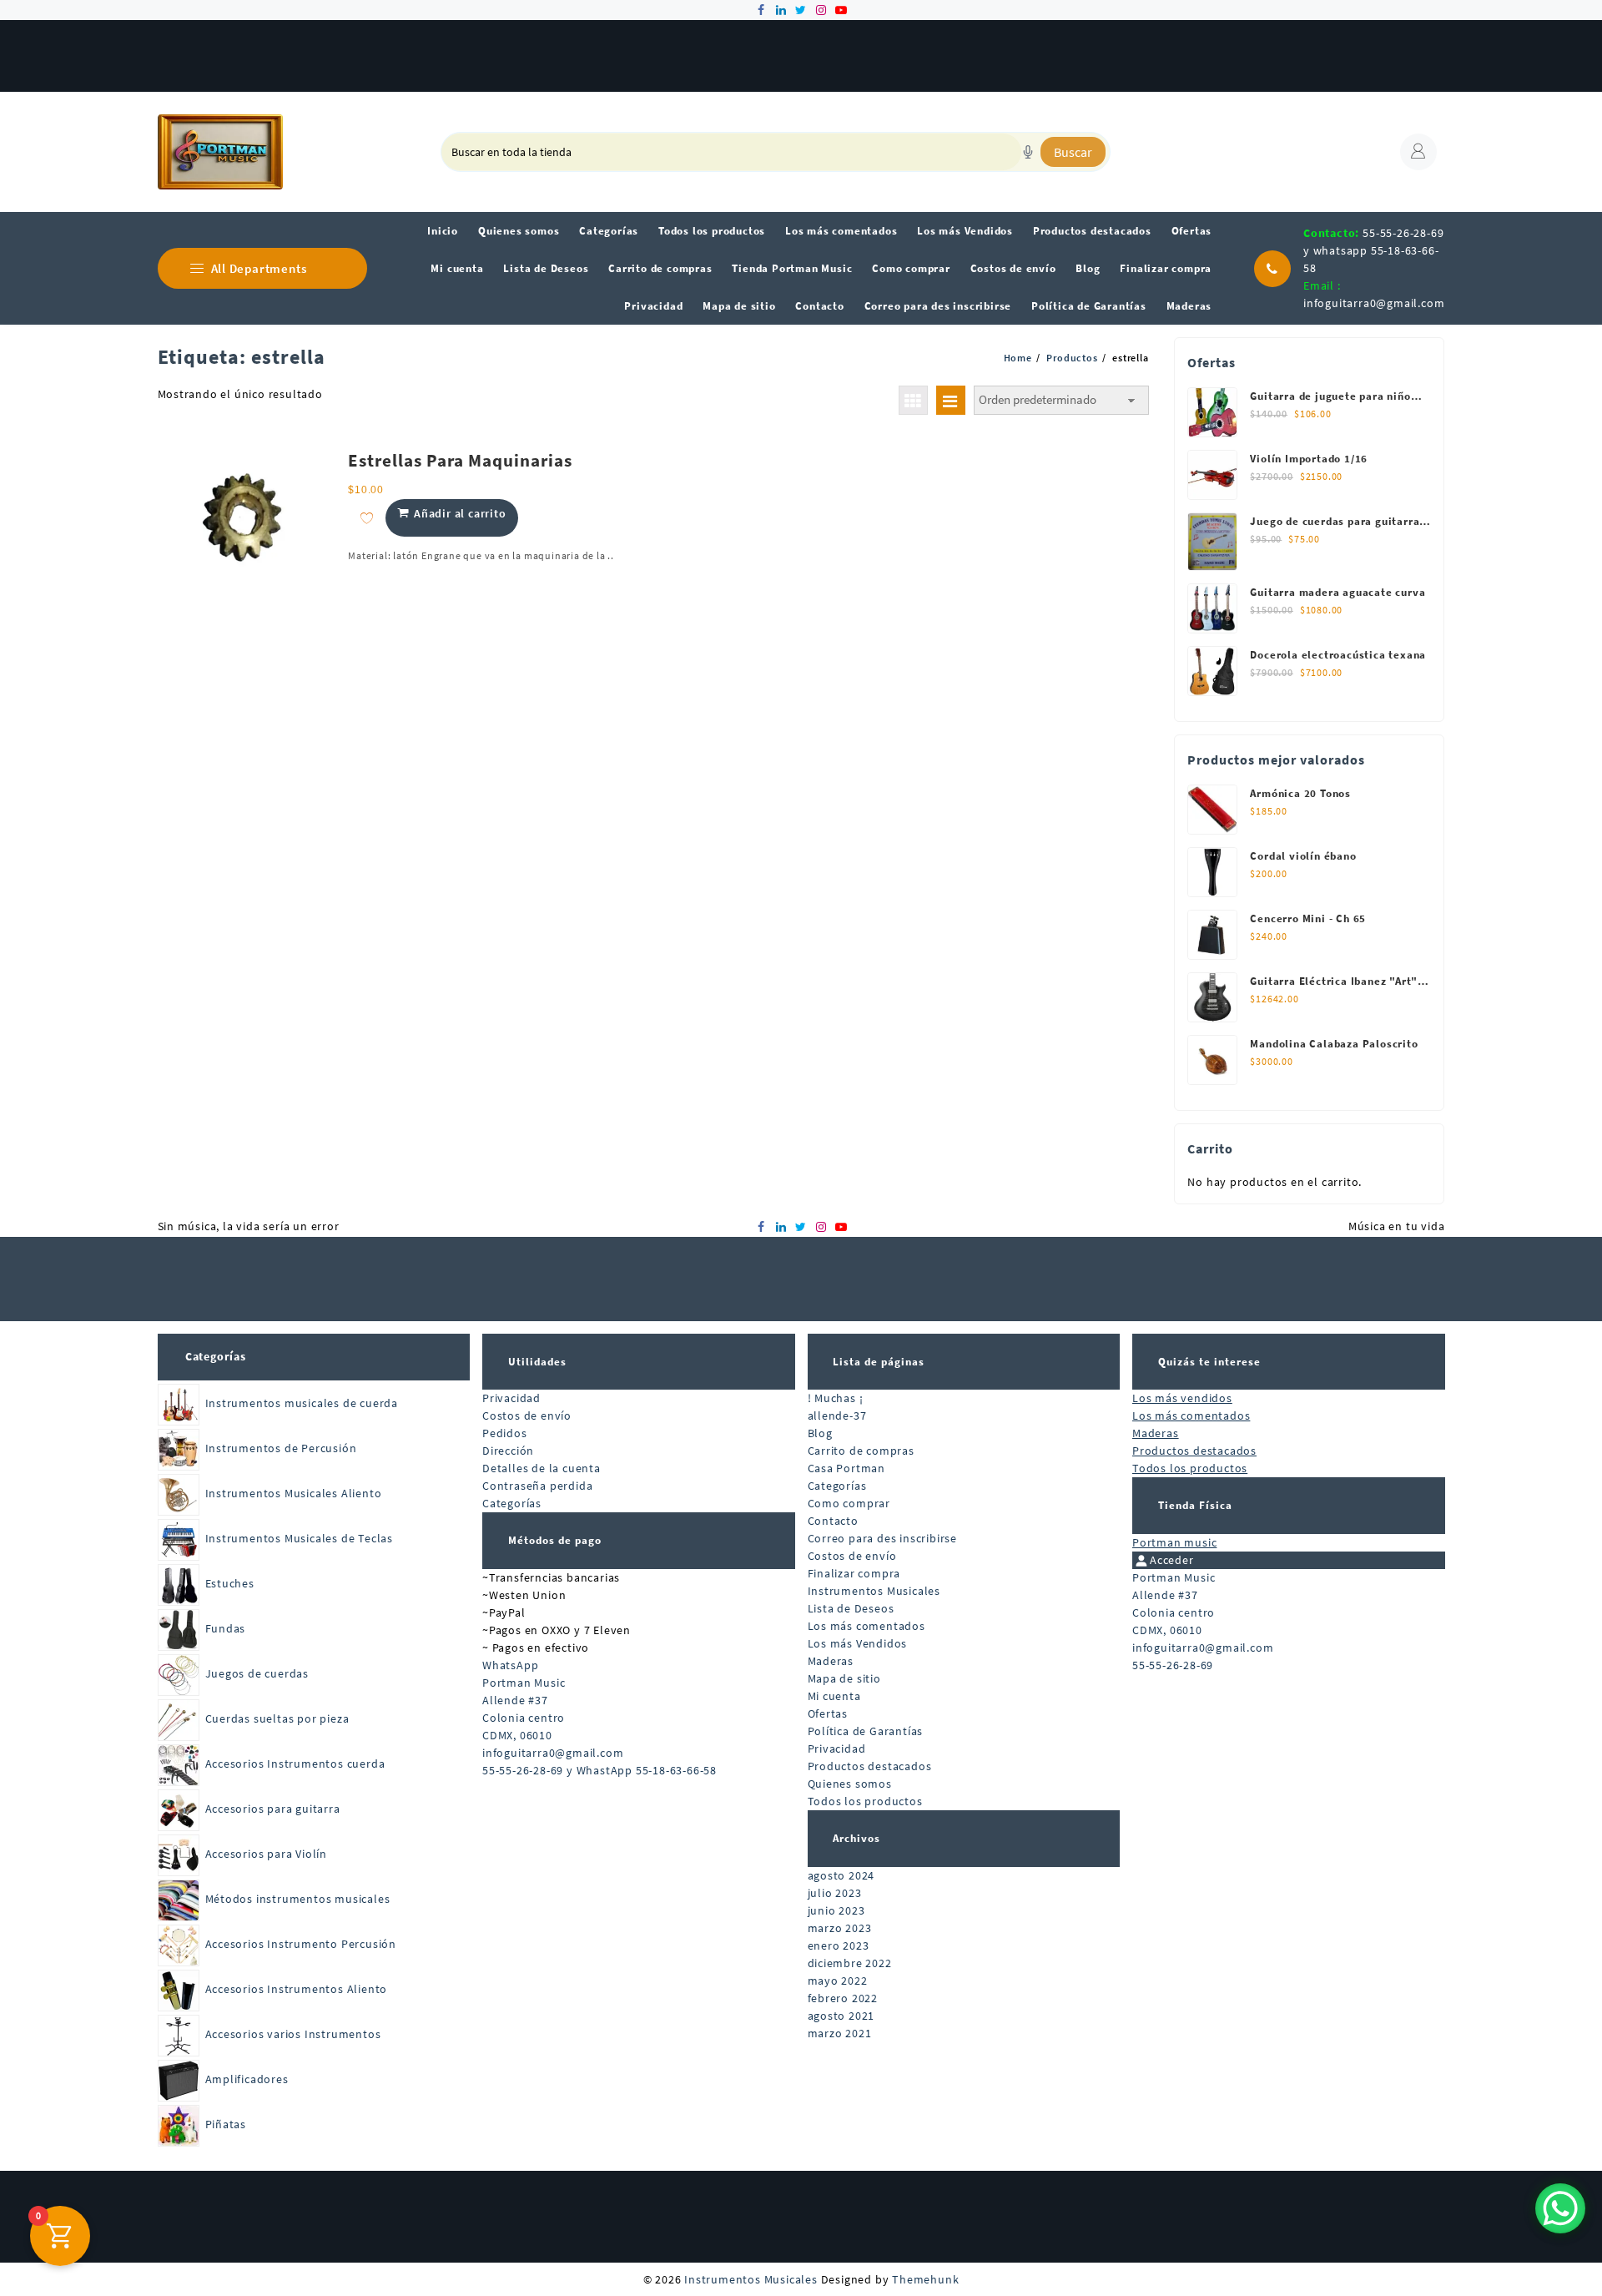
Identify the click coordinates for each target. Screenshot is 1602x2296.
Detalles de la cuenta (542, 1468)
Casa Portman (847, 1468)
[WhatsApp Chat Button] (1560, 2208)
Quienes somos (850, 1784)
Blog (820, 1433)
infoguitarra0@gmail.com (1374, 303)
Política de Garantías (866, 1731)
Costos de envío (527, 1415)
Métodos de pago (555, 1540)
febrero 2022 (843, 1998)
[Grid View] (913, 400)
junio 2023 (836, 1910)
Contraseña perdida (537, 1486)
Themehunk (925, 2279)
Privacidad (511, 1398)
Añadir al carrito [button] (460, 513)
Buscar (1073, 152)
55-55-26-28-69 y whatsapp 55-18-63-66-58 (1373, 250)
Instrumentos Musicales (874, 1591)
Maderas (831, 1661)
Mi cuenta (834, 1696)
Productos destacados (870, 1766)
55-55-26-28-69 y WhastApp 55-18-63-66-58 (599, 1770)
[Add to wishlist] (367, 518)
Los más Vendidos (858, 1643)
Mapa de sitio (844, 1678)
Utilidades (537, 1362)
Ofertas (828, 1713)
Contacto (833, 1521)
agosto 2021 (841, 2016)
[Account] (1418, 152)
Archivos (856, 1838)
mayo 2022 (838, 1981)
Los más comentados (866, 1626)
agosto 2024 (841, 1875)
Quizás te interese (1209, 1362)
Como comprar (849, 1503)
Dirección (508, 1451)
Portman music (1174, 1542)
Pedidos (505, 1433)
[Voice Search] (1028, 152)
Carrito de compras (861, 1451)
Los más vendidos (1182, 1398)
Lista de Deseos (851, 1608)
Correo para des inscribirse (883, 1538)
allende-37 (837, 1415)
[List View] (951, 400)
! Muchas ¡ (836, 1398)
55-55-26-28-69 (1173, 1665)
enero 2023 (839, 1945)
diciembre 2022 (850, 1963)
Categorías (216, 1356)
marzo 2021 (840, 2033)
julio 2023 (835, 1893)
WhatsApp (510, 1665)
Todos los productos (865, 1801)
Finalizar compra (854, 1573)
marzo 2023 (840, 1928)
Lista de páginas (879, 1362)
